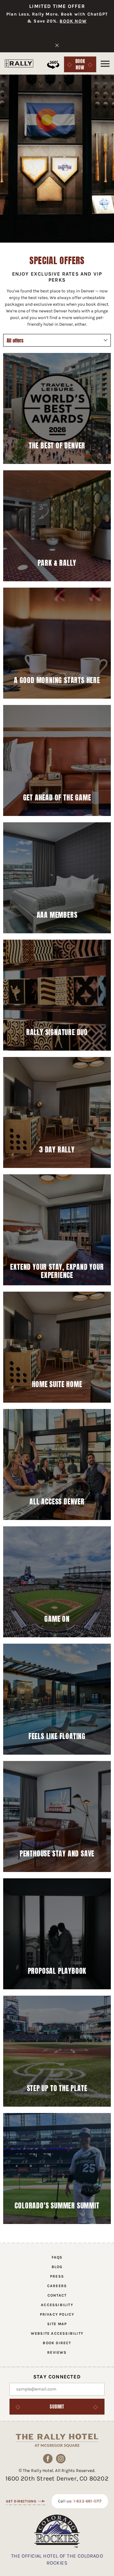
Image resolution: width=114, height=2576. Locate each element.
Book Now (82, 64)
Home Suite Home (57, 1384)
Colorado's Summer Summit (57, 2206)
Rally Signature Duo (57, 1032)
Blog (57, 2267)
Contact (57, 2295)
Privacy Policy (57, 2314)
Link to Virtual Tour (53, 65)
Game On (57, 1619)
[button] (105, 64)
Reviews (57, 2352)
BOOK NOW (73, 21)
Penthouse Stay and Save (57, 1854)
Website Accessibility (57, 2333)
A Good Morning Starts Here (57, 680)
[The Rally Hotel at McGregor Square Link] (19, 63)
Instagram (61, 2459)
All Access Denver (57, 1502)
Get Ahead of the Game (57, 798)
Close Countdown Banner (57, 45)
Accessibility (57, 2305)
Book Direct (57, 2343)
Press (57, 2276)
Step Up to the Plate (57, 2088)
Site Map (57, 2324)
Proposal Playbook (57, 1971)
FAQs (57, 2257)
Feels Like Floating (57, 1736)
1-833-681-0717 (88, 2501)
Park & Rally (57, 563)
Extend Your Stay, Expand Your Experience (57, 1271)
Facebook (48, 2459)
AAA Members (57, 915)
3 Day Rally (57, 1150)
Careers (57, 2286)
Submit (57, 2407)
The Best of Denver (57, 446)
